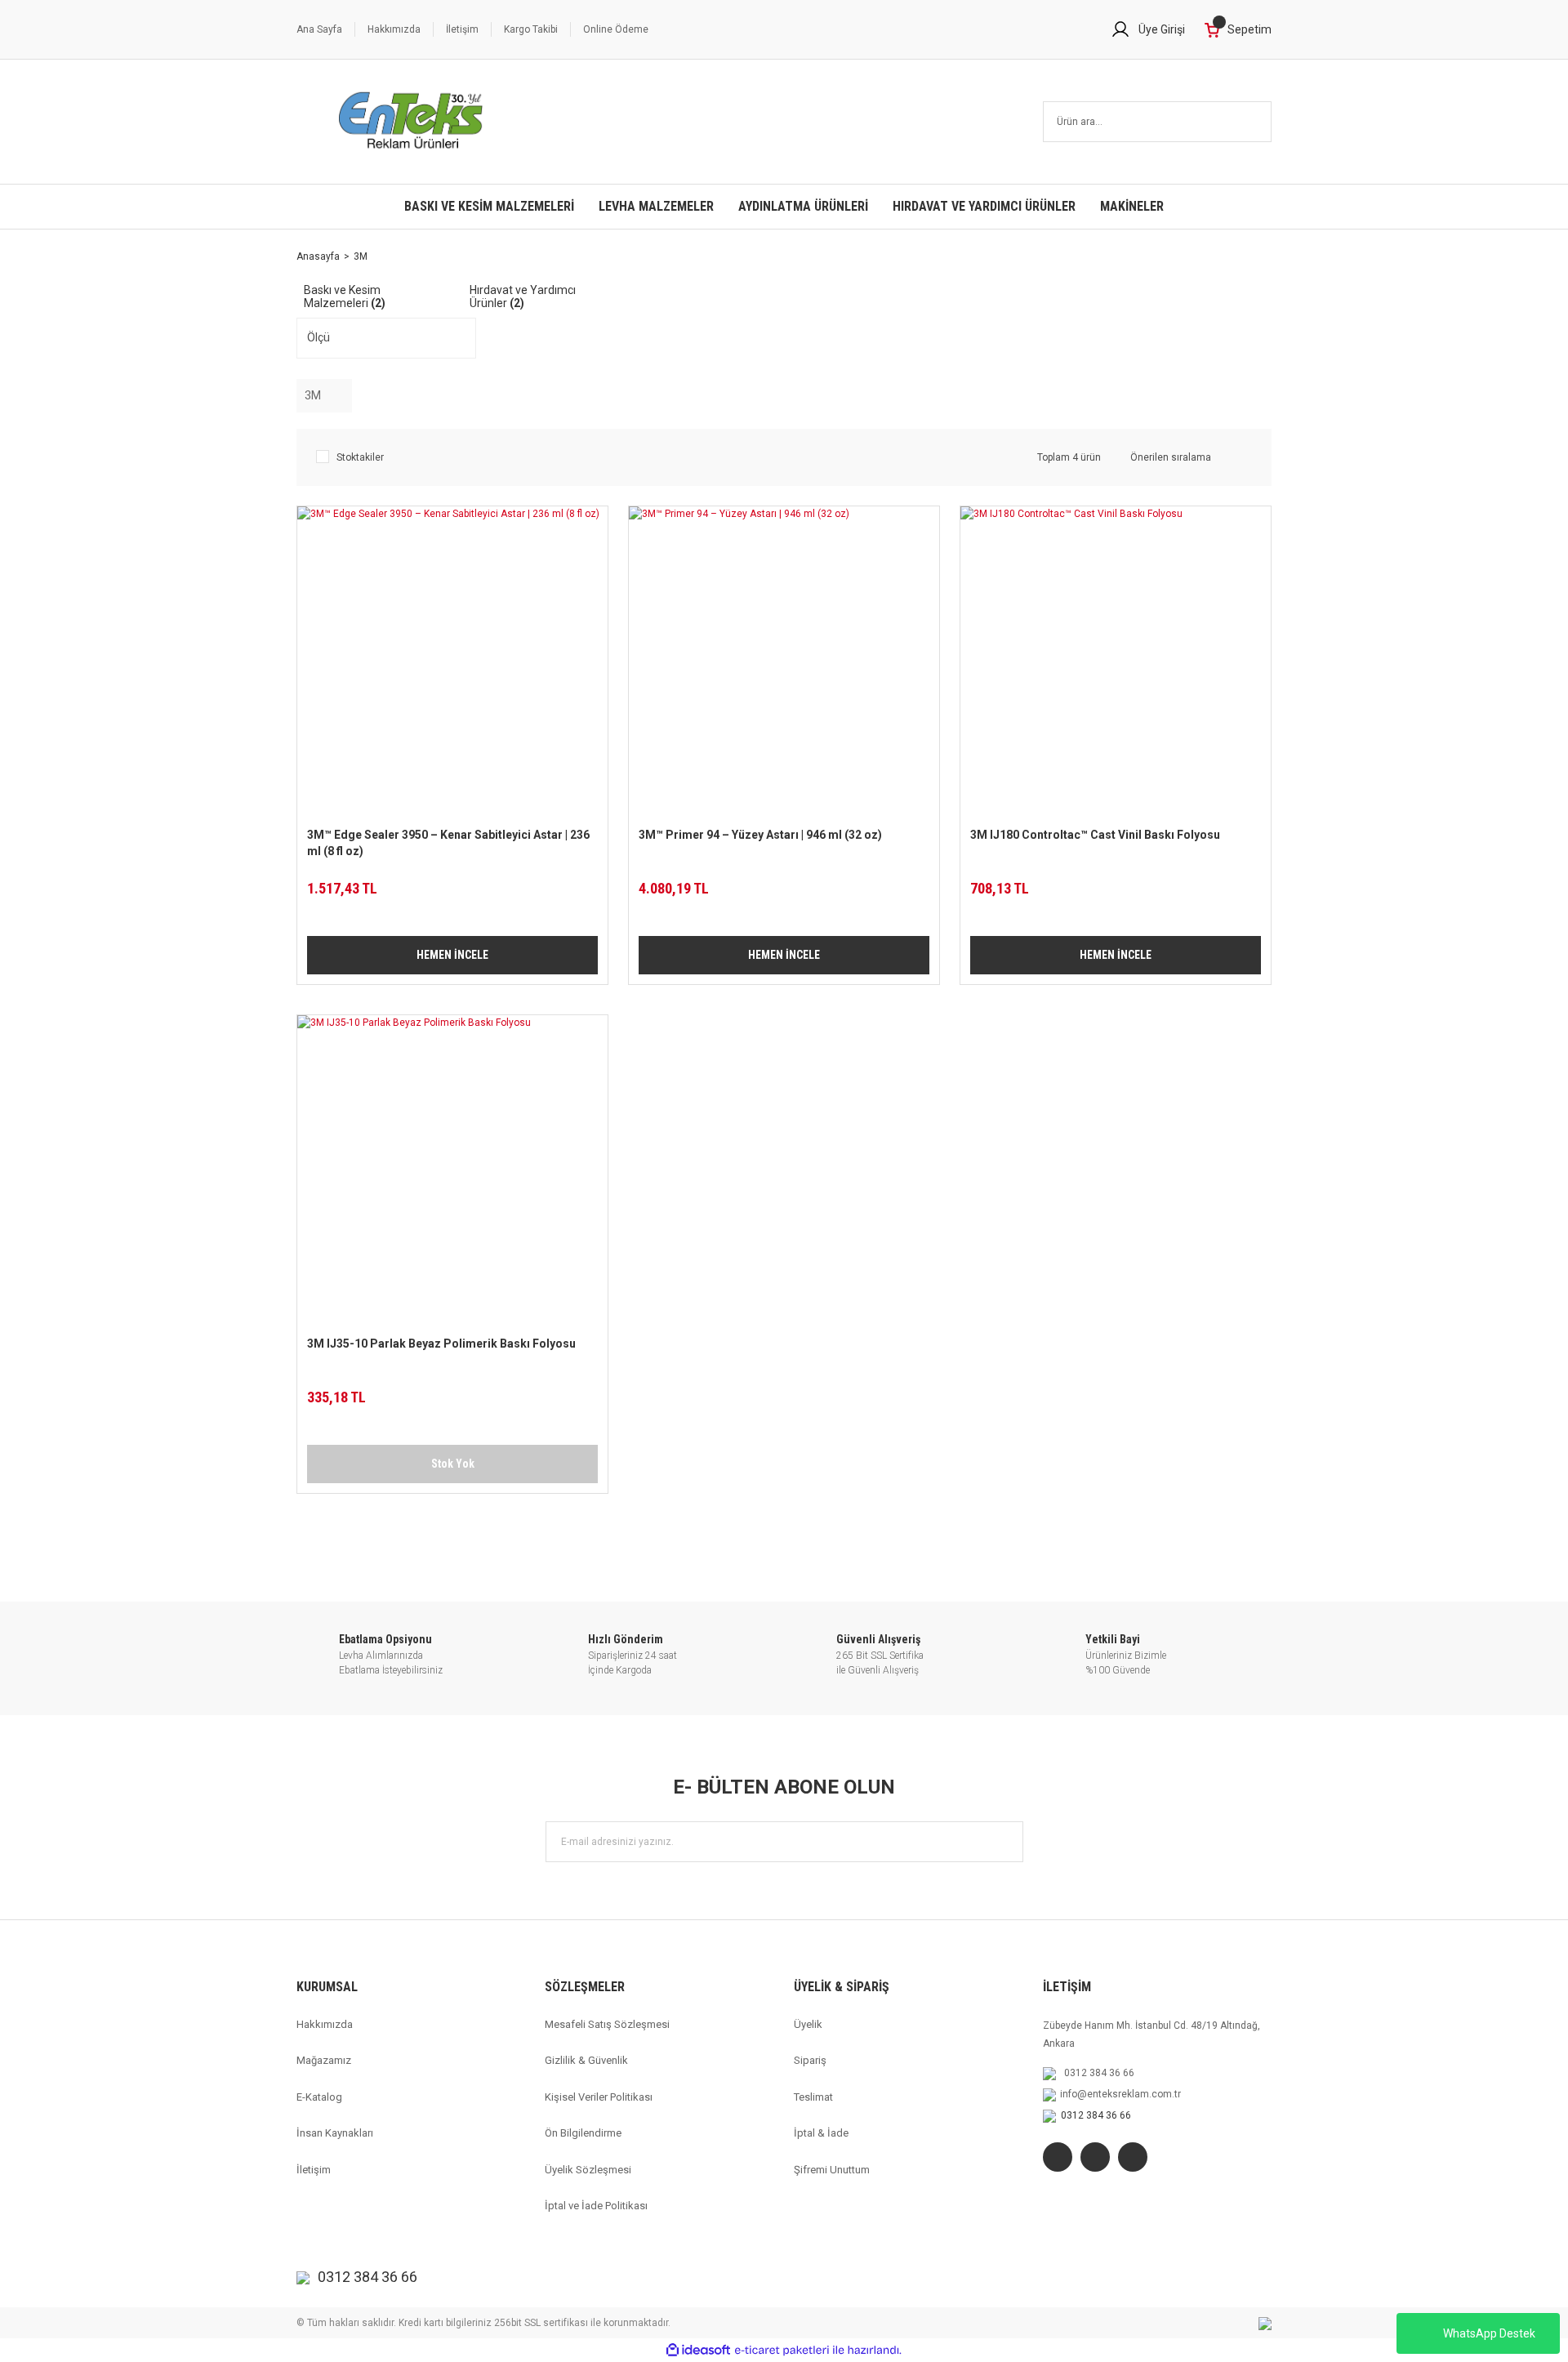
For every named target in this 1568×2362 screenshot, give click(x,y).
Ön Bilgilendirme (583, 2133)
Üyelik (808, 2024)
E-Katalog (319, 2097)
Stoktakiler (360, 457)
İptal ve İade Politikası (596, 2206)
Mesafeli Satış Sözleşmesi (607, 2024)
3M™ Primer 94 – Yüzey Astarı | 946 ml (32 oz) (760, 835)
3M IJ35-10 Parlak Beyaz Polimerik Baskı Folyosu (441, 1344)
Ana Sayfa (319, 29)
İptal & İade (821, 2133)
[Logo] (411, 122)
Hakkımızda (394, 29)
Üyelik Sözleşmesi (588, 2170)
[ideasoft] (698, 2350)
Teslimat (813, 2097)
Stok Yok (453, 1464)
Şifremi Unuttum (832, 2170)
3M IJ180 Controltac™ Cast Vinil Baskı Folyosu (1095, 835)
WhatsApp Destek (1489, 2333)
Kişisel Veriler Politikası (599, 2097)
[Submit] (1003, 1842)
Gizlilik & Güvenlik (586, 2060)
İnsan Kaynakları (335, 2133)
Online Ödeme (616, 29)
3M (361, 256)
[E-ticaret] (782, 2351)
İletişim (462, 29)
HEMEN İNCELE (452, 955)
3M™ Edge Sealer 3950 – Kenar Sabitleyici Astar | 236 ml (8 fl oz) (448, 843)
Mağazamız (324, 2060)
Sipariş (810, 2060)
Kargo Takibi (531, 29)
